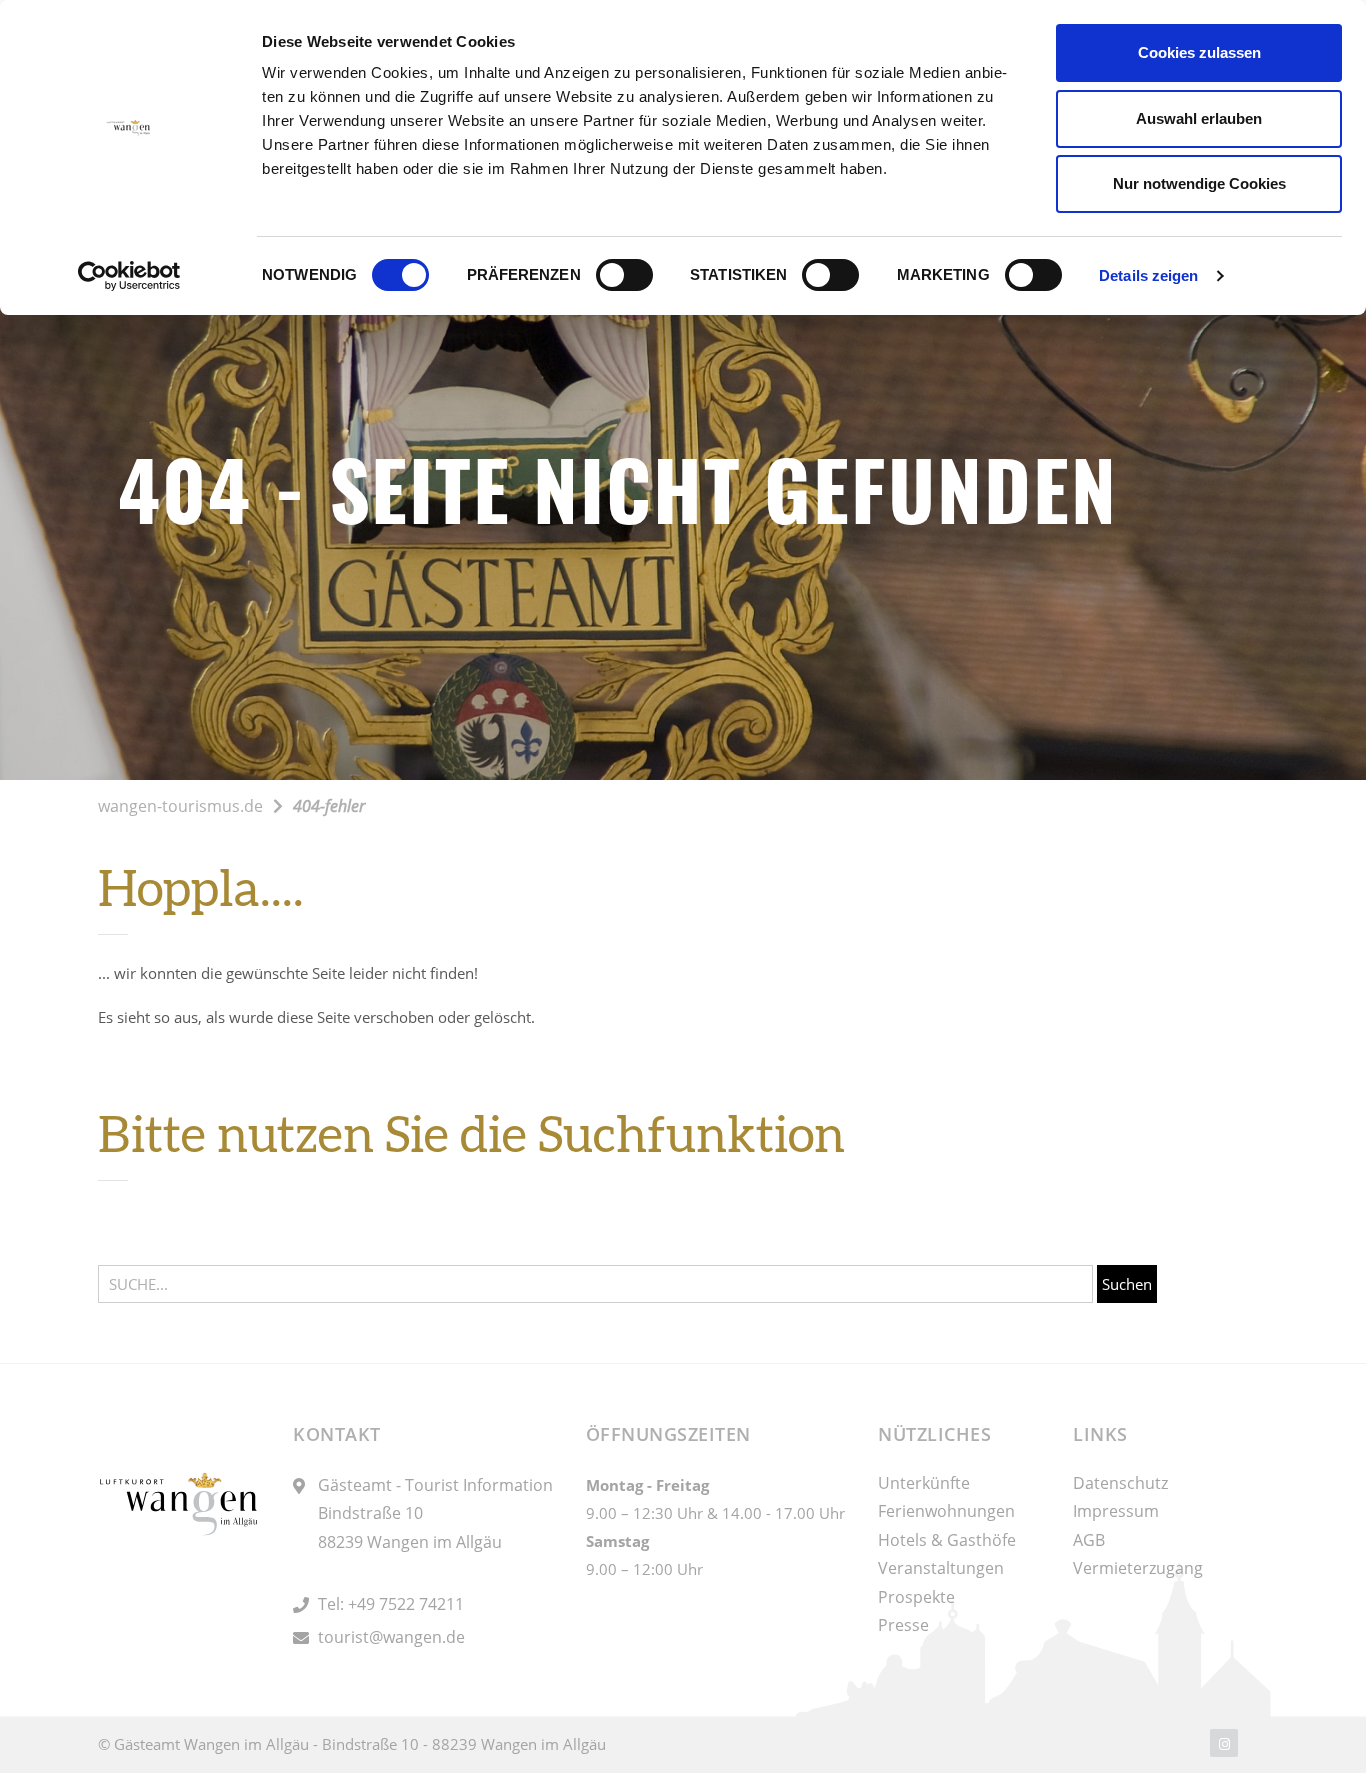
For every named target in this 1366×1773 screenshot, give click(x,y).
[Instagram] (1224, 1743)
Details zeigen (1148, 275)
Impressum (1116, 1511)
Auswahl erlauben (1199, 118)
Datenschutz (1120, 1483)
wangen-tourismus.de (180, 806)
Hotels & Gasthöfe (947, 1540)
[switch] (624, 275)
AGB (1089, 1540)
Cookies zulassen (1199, 52)
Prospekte (916, 1597)
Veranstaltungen (941, 1568)
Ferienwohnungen (946, 1511)
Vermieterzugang (1138, 1568)
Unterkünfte (924, 1483)
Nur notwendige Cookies (1199, 183)
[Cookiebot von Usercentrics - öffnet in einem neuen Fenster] (129, 276)
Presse (903, 1625)
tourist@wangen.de (391, 1637)
